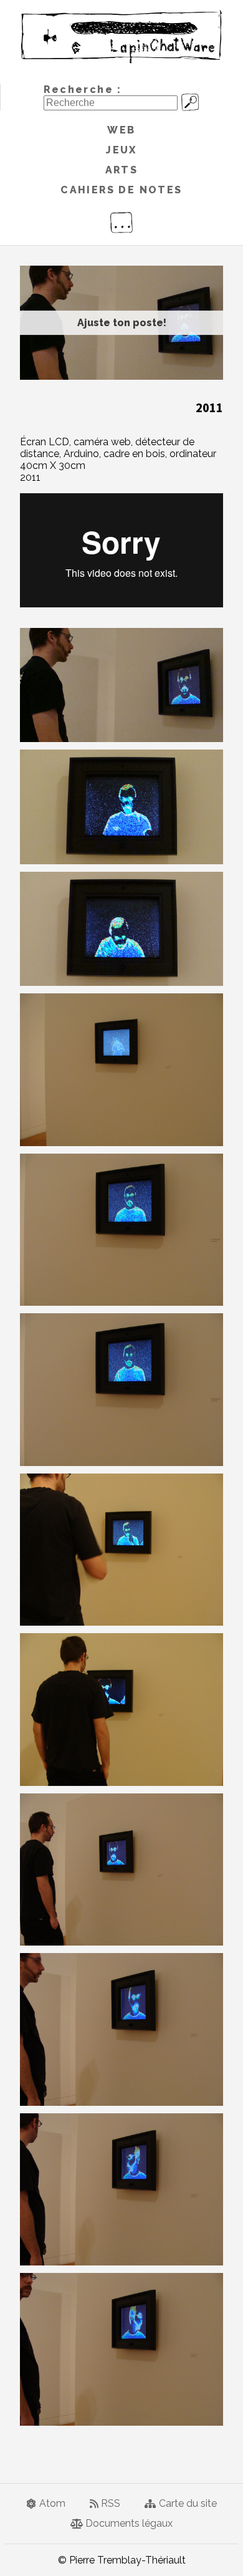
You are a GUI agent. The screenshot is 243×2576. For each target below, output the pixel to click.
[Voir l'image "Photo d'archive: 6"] (121, 1390)
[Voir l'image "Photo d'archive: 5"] (121, 1230)
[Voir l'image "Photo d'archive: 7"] (121, 1550)
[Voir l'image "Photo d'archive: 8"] (121, 1710)
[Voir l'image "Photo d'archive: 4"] (121, 1070)
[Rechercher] (190, 100)
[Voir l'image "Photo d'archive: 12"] (121, 2349)
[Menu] (121, 223)
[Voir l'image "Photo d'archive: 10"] (121, 2029)
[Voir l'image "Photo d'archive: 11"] (121, 2190)
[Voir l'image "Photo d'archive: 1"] (121, 685)
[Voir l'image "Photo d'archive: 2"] (121, 807)
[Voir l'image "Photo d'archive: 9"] (121, 1870)
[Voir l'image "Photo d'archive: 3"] (121, 929)
